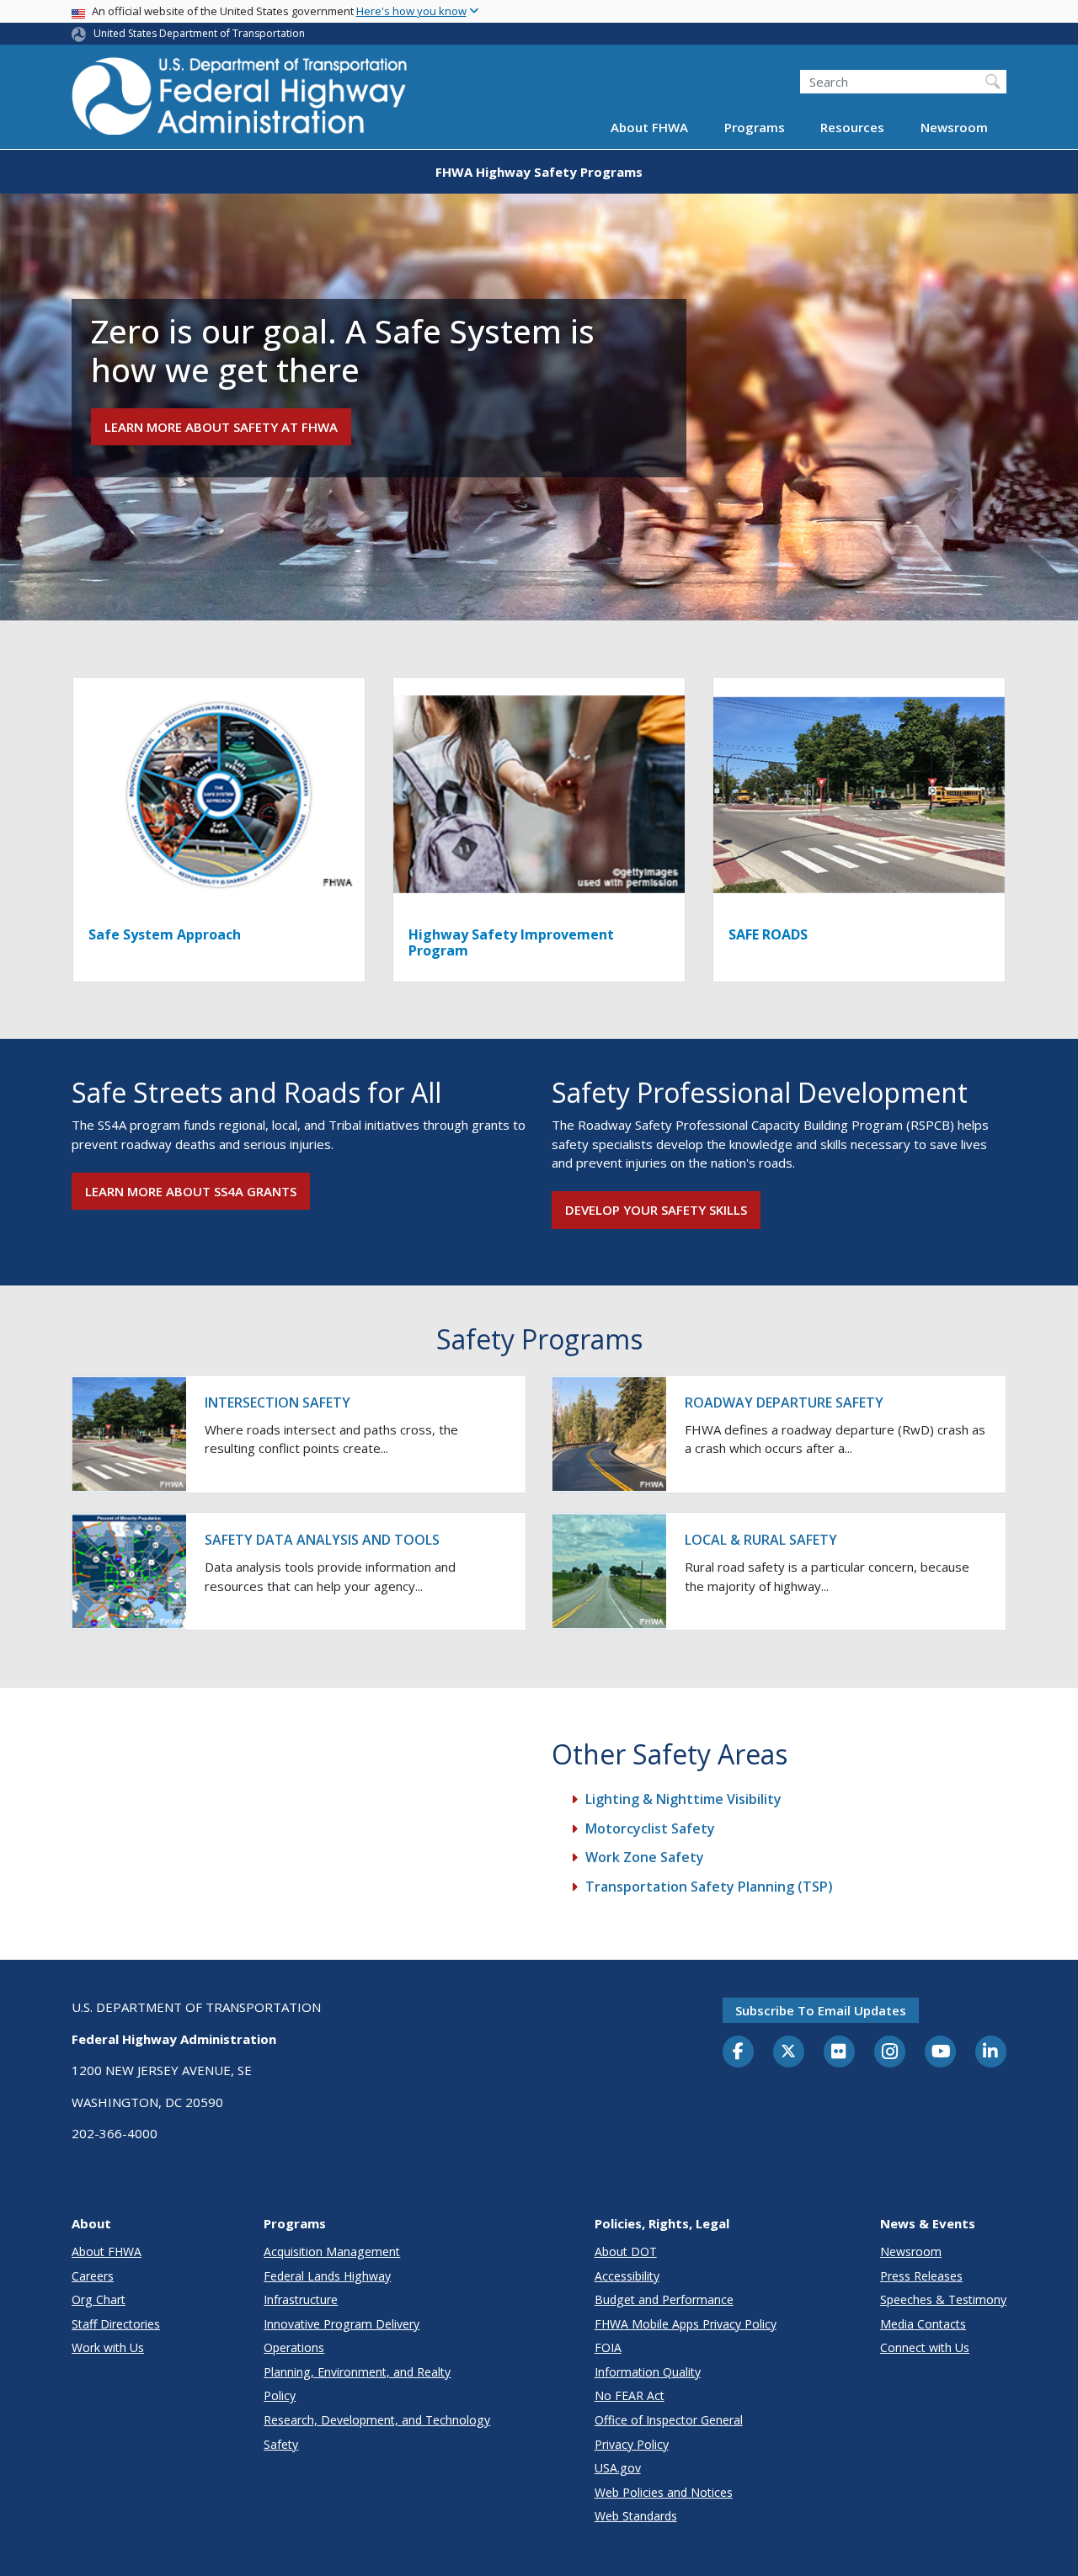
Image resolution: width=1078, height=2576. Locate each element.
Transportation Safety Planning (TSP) (709, 1887)
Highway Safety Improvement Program (511, 942)
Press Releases (921, 2276)
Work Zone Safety (645, 1857)
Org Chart (99, 2299)
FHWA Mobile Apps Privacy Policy (686, 2324)
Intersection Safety (278, 1402)
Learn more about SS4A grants (191, 1191)
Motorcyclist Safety (650, 1828)
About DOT (626, 2251)
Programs (755, 128)
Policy (280, 2395)
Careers (93, 2276)
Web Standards (636, 2516)
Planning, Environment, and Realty (357, 2372)
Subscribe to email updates (821, 2010)
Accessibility (627, 2276)
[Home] (240, 101)
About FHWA (649, 128)
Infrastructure (301, 2299)
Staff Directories (116, 2324)
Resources (852, 128)
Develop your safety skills (656, 1210)
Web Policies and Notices (664, 2492)
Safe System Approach (165, 934)
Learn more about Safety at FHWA (221, 427)
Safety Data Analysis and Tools (322, 1540)
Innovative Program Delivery (342, 2324)
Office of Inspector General (669, 2420)
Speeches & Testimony (943, 2299)
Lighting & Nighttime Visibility (683, 1799)
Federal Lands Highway (327, 2276)
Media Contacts (923, 2324)
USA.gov (618, 2468)
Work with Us (108, 2347)
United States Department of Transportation (199, 33)
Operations (294, 2347)
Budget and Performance (664, 2299)
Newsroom (954, 128)
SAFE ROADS (768, 934)
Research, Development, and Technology (377, 2420)
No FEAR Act (630, 2395)
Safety (281, 2444)
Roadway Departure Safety (784, 1402)
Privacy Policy (632, 2444)
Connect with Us (925, 2347)
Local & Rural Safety (761, 1540)
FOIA (608, 2347)
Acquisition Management (332, 2251)
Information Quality (648, 2372)
